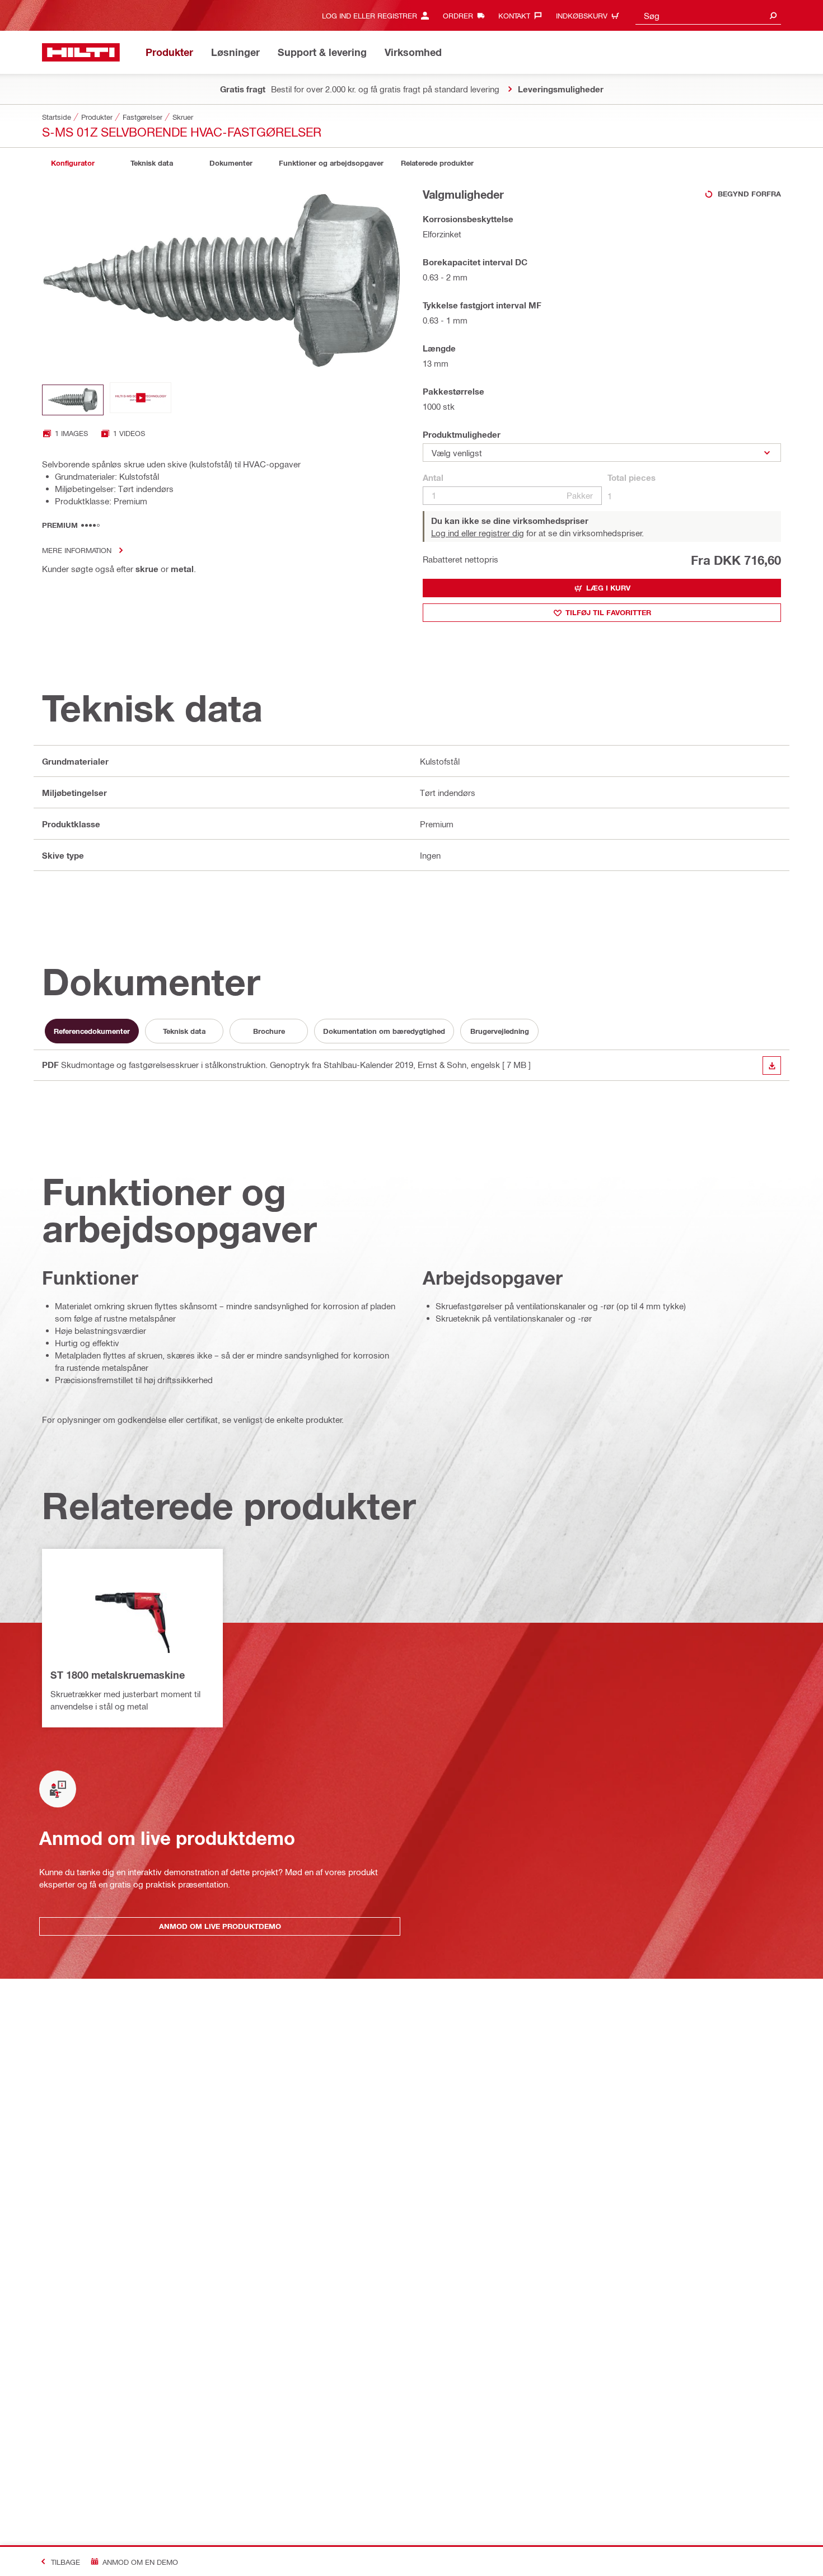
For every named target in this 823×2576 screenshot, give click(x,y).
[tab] (73, 163)
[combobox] (708, 15)
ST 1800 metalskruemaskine (118, 1675)
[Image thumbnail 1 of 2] (73, 400)
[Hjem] (81, 52)
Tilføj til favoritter (608, 612)
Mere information (77, 550)
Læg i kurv (608, 588)
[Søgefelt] (773, 15)
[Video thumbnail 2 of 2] (141, 400)
